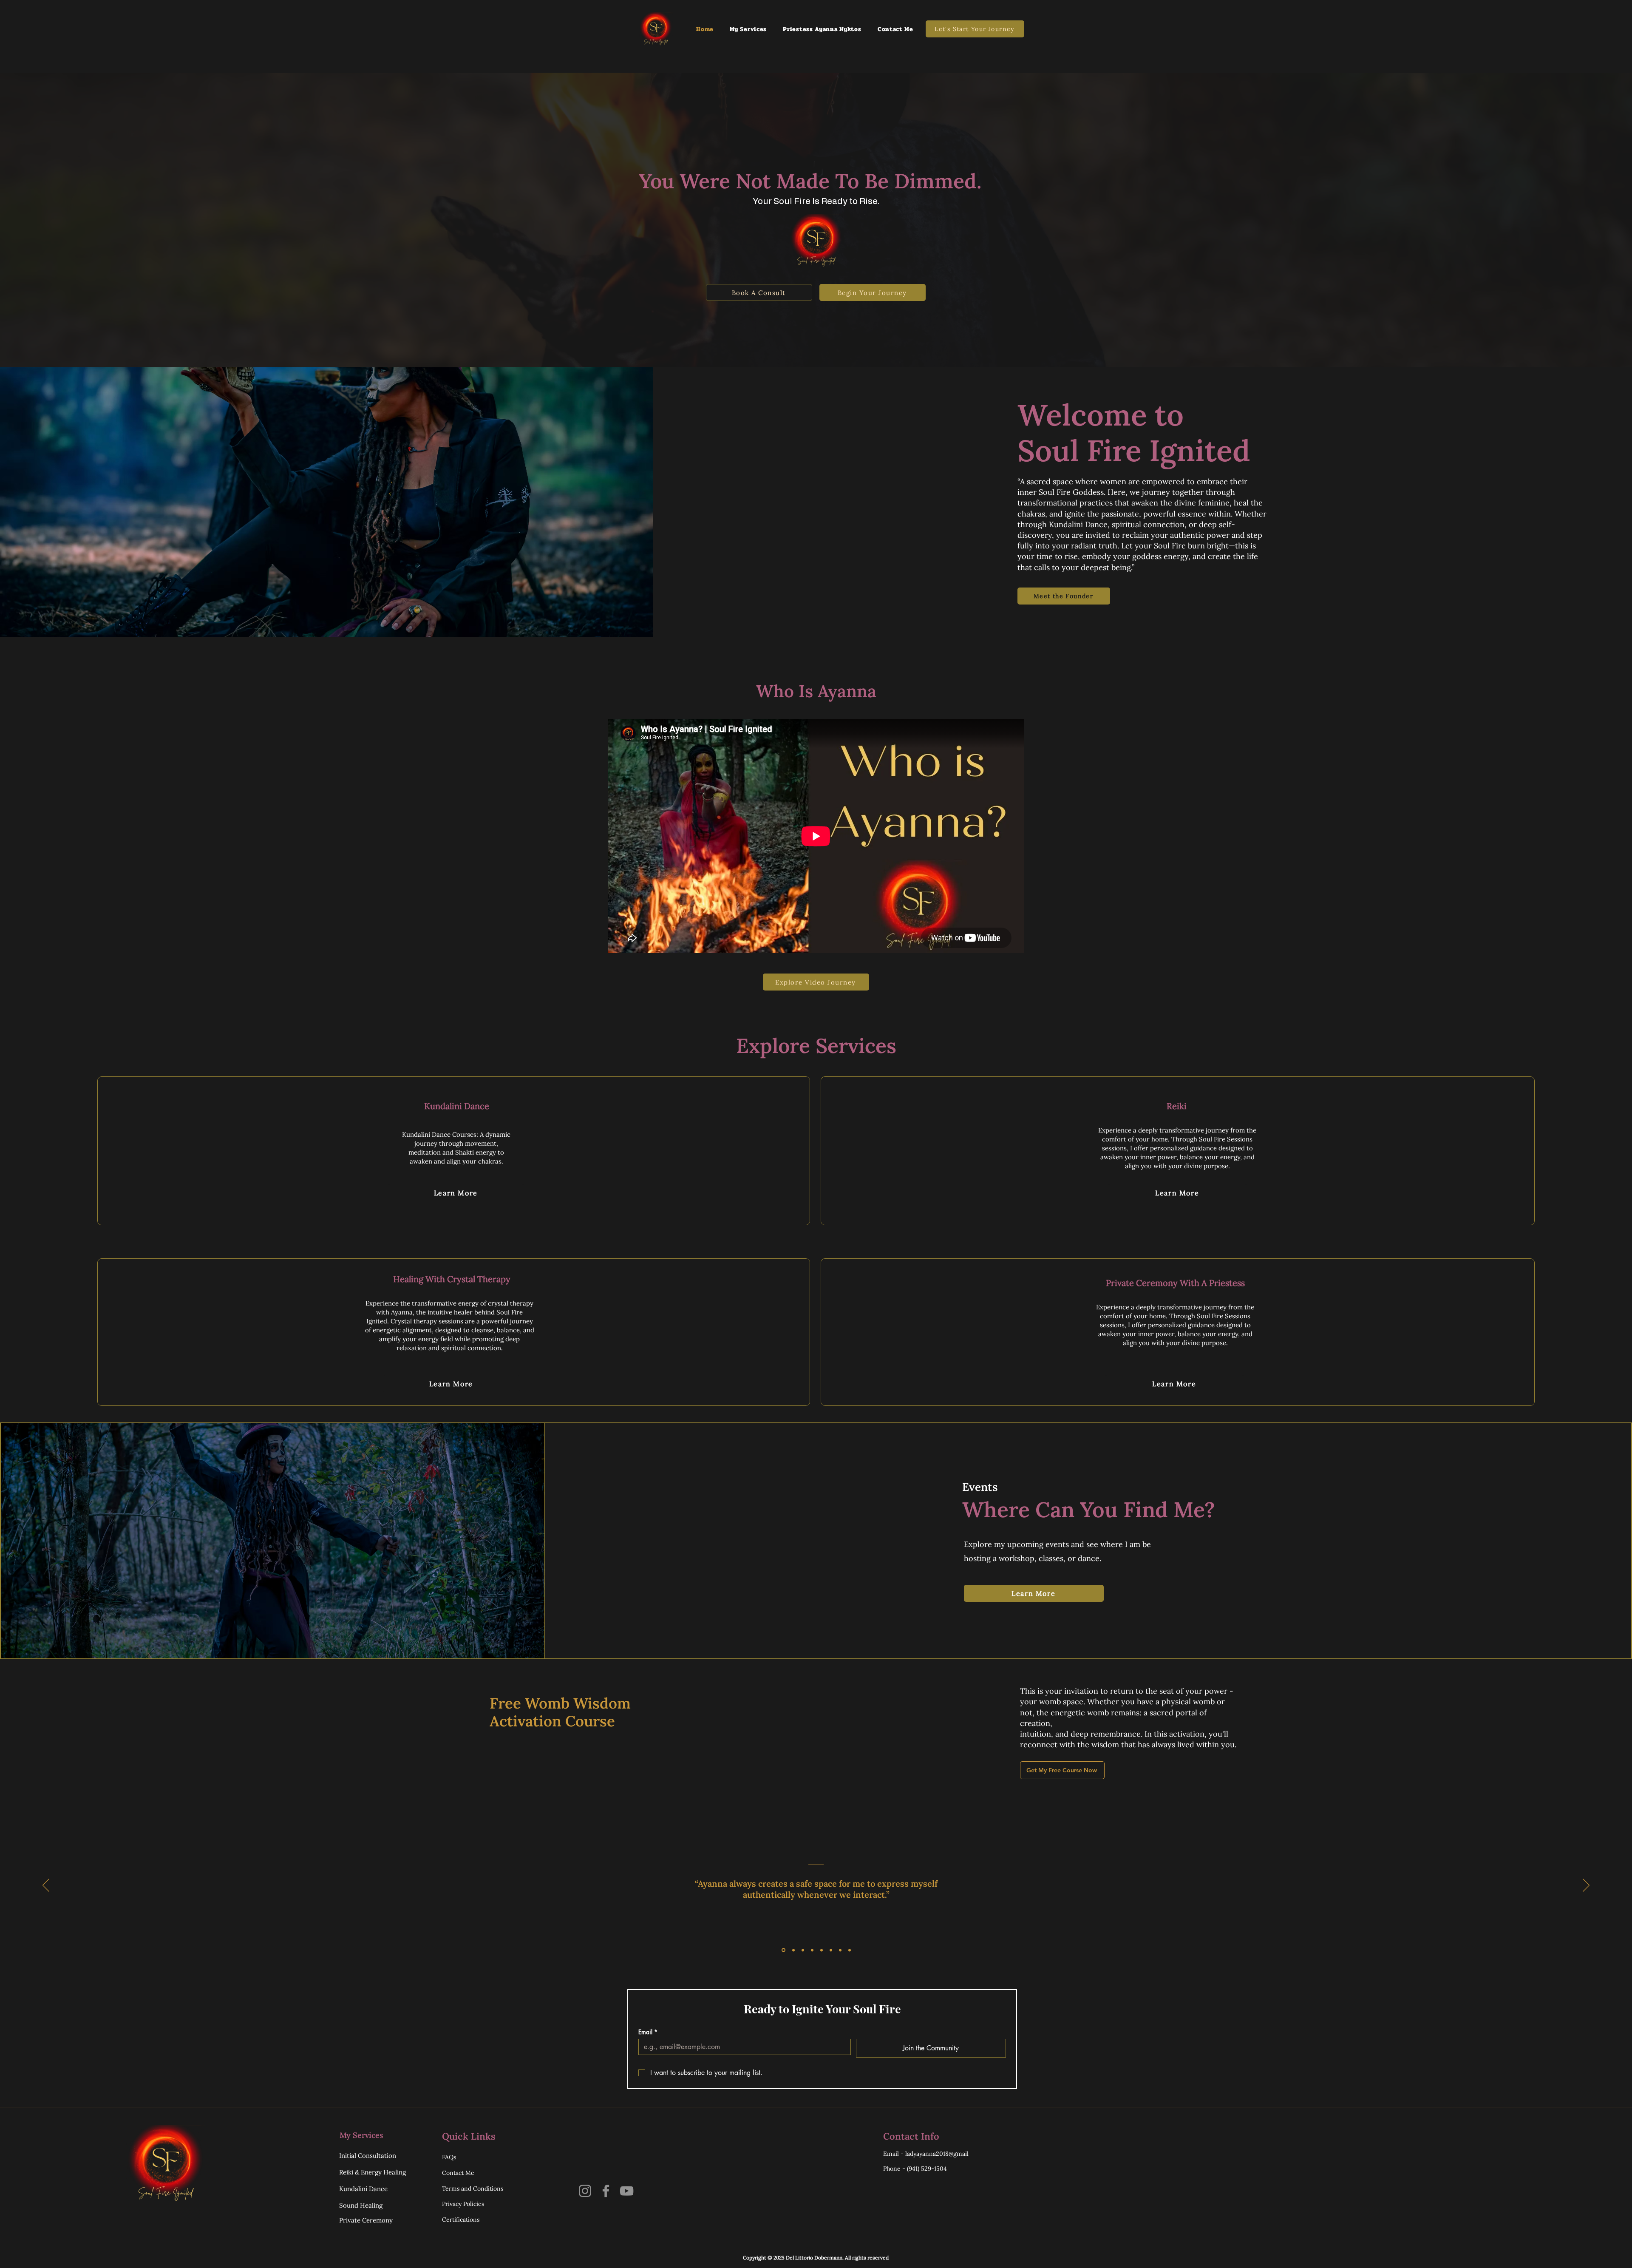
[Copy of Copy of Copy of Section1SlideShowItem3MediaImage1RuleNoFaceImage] (831, 1950)
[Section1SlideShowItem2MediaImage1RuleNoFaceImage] (793, 1950)
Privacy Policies (463, 2204)
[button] (748, 29)
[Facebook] (606, 2191)
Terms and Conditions (473, 2189)
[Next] (1586, 1886)
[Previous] (46, 1886)
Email (648, 2032)
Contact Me (458, 2173)
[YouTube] (627, 2191)
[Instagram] (585, 2191)
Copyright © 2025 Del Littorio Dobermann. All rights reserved (816, 2258)
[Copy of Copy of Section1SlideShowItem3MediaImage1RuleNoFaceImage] (822, 1950)
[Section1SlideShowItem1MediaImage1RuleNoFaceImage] (783, 1950)
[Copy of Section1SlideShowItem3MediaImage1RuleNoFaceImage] (812, 1950)
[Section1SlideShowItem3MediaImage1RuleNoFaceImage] (803, 1950)
